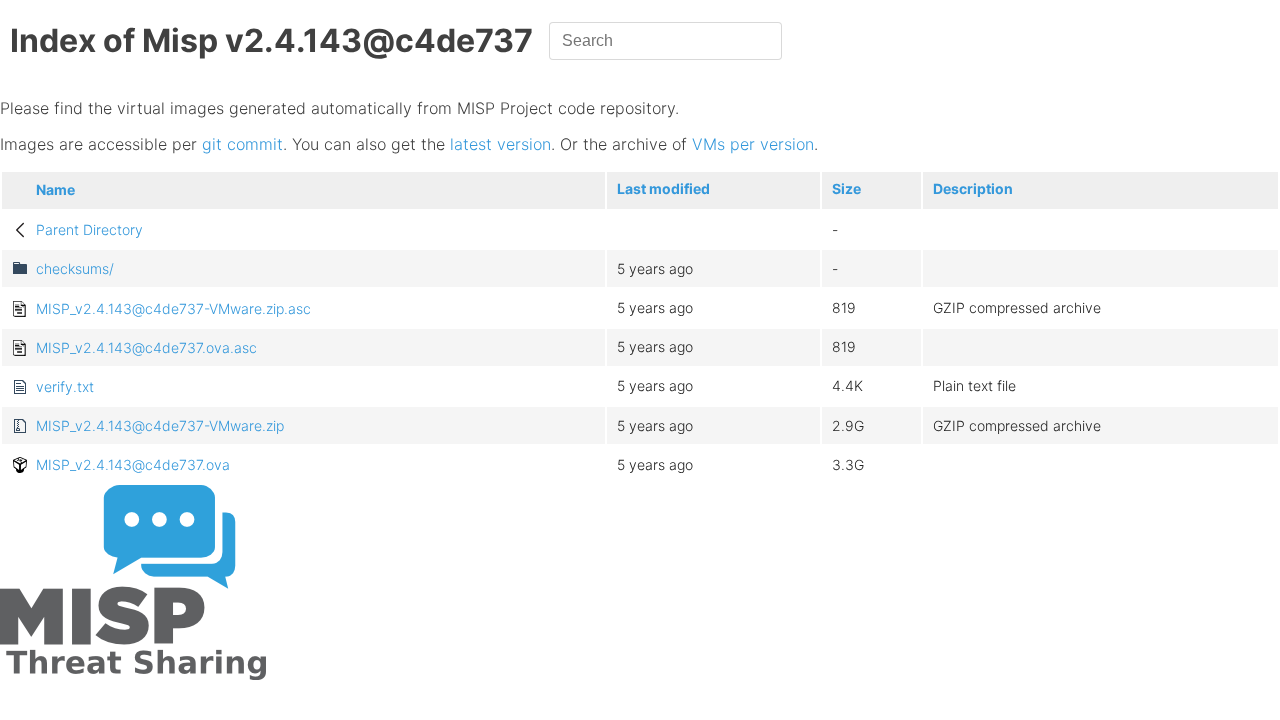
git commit (242, 144)
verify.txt (65, 386)
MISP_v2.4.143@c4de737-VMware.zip (160, 425)
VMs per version (753, 144)
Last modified (663, 188)
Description (973, 188)
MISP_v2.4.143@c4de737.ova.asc (146, 347)
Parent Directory (89, 229)
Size (846, 188)
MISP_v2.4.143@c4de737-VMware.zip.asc (173, 308)
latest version (500, 144)
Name (55, 189)
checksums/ (75, 268)
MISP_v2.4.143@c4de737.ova (133, 464)
